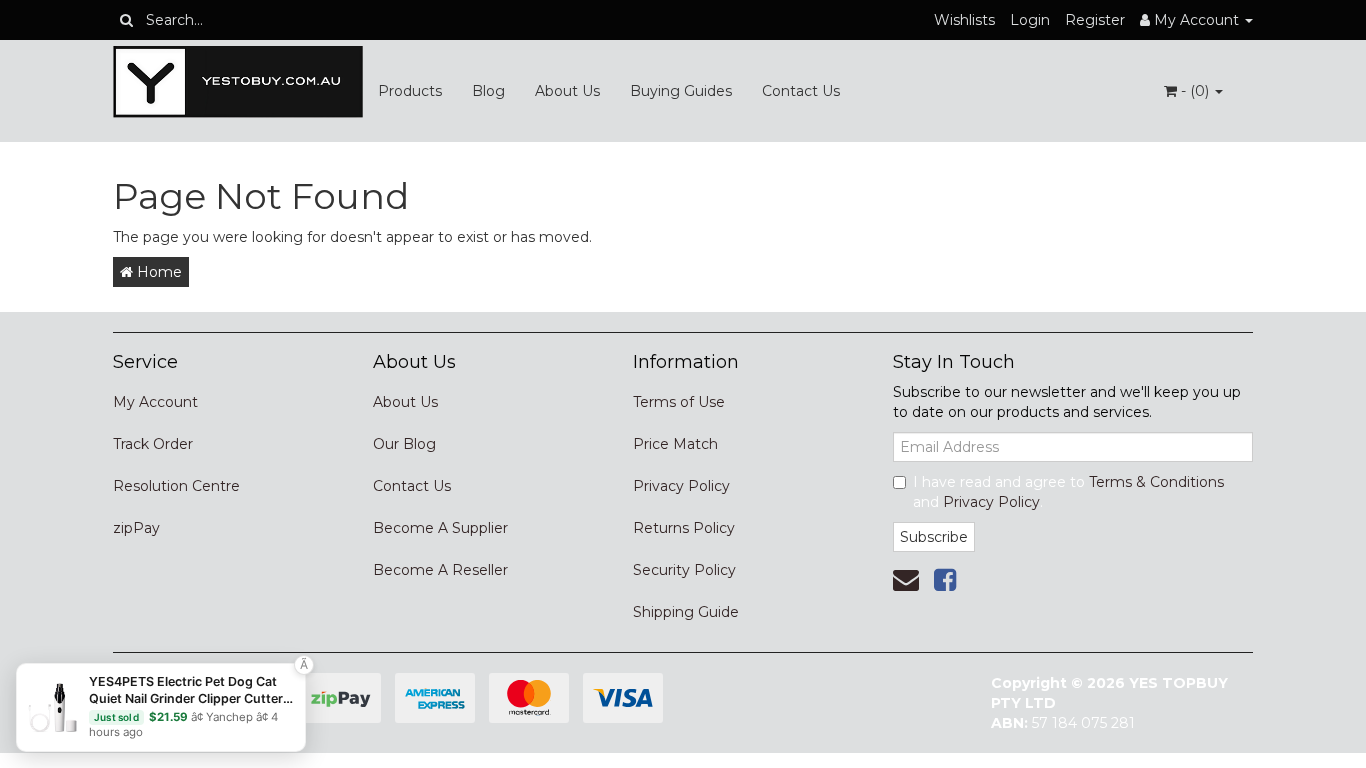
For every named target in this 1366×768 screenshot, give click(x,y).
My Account (155, 402)
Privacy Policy (681, 486)
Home (157, 272)
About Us (567, 91)
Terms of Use (679, 402)
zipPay (136, 528)
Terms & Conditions (1156, 482)
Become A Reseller (440, 570)
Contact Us (801, 91)
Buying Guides (681, 91)
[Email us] (906, 580)
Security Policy (684, 570)
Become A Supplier (440, 528)
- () (1195, 91)
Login (1030, 20)
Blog (488, 91)
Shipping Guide (686, 612)
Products (410, 91)
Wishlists (964, 20)
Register (1095, 20)
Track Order (153, 444)
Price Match (675, 444)
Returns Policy (684, 528)
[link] (945, 580)
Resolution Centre (176, 486)
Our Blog (404, 444)
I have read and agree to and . (1068, 492)
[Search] (126, 20)
